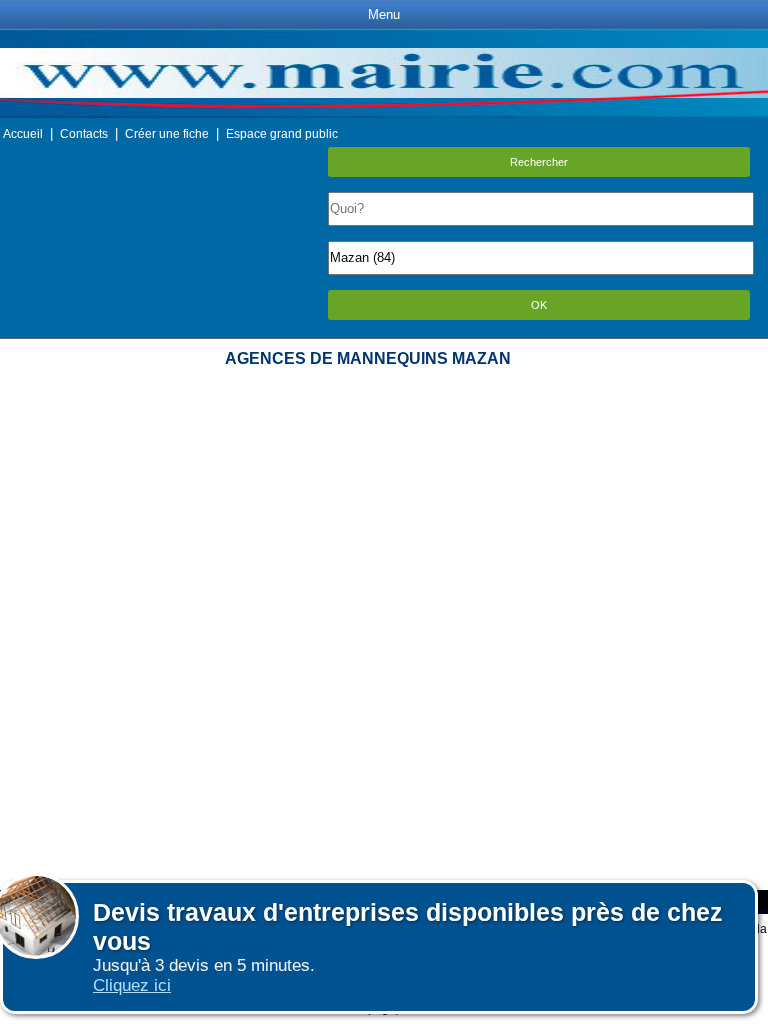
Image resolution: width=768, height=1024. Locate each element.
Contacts (84, 134)
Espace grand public (282, 134)
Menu (384, 14)
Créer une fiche (167, 134)
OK (539, 305)
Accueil (23, 134)
